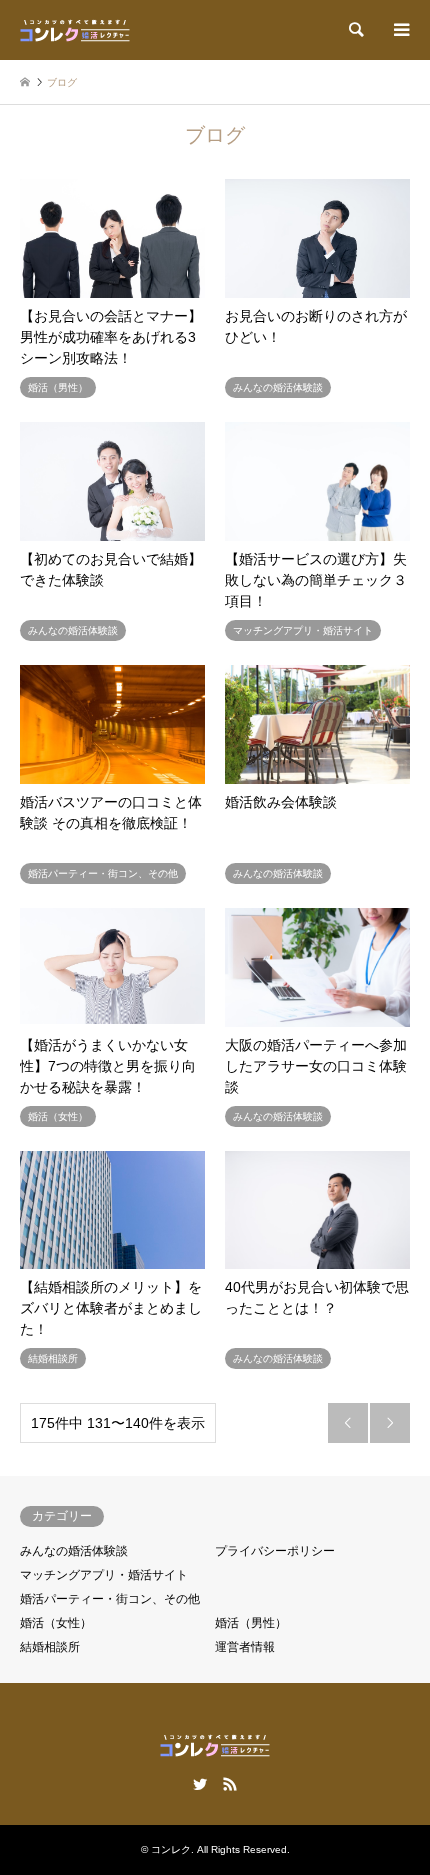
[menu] (400, 30)
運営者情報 (245, 1647)
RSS (230, 1784)
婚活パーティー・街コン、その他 (110, 1599)
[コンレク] (75, 30)
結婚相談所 (50, 1647)
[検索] (355, 30)
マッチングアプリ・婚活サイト (104, 1575)
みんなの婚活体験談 (74, 1551)
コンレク (171, 1849)
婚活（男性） (251, 1623)
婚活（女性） (56, 1623)
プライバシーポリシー (275, 1551)
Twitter (200, 1784)
